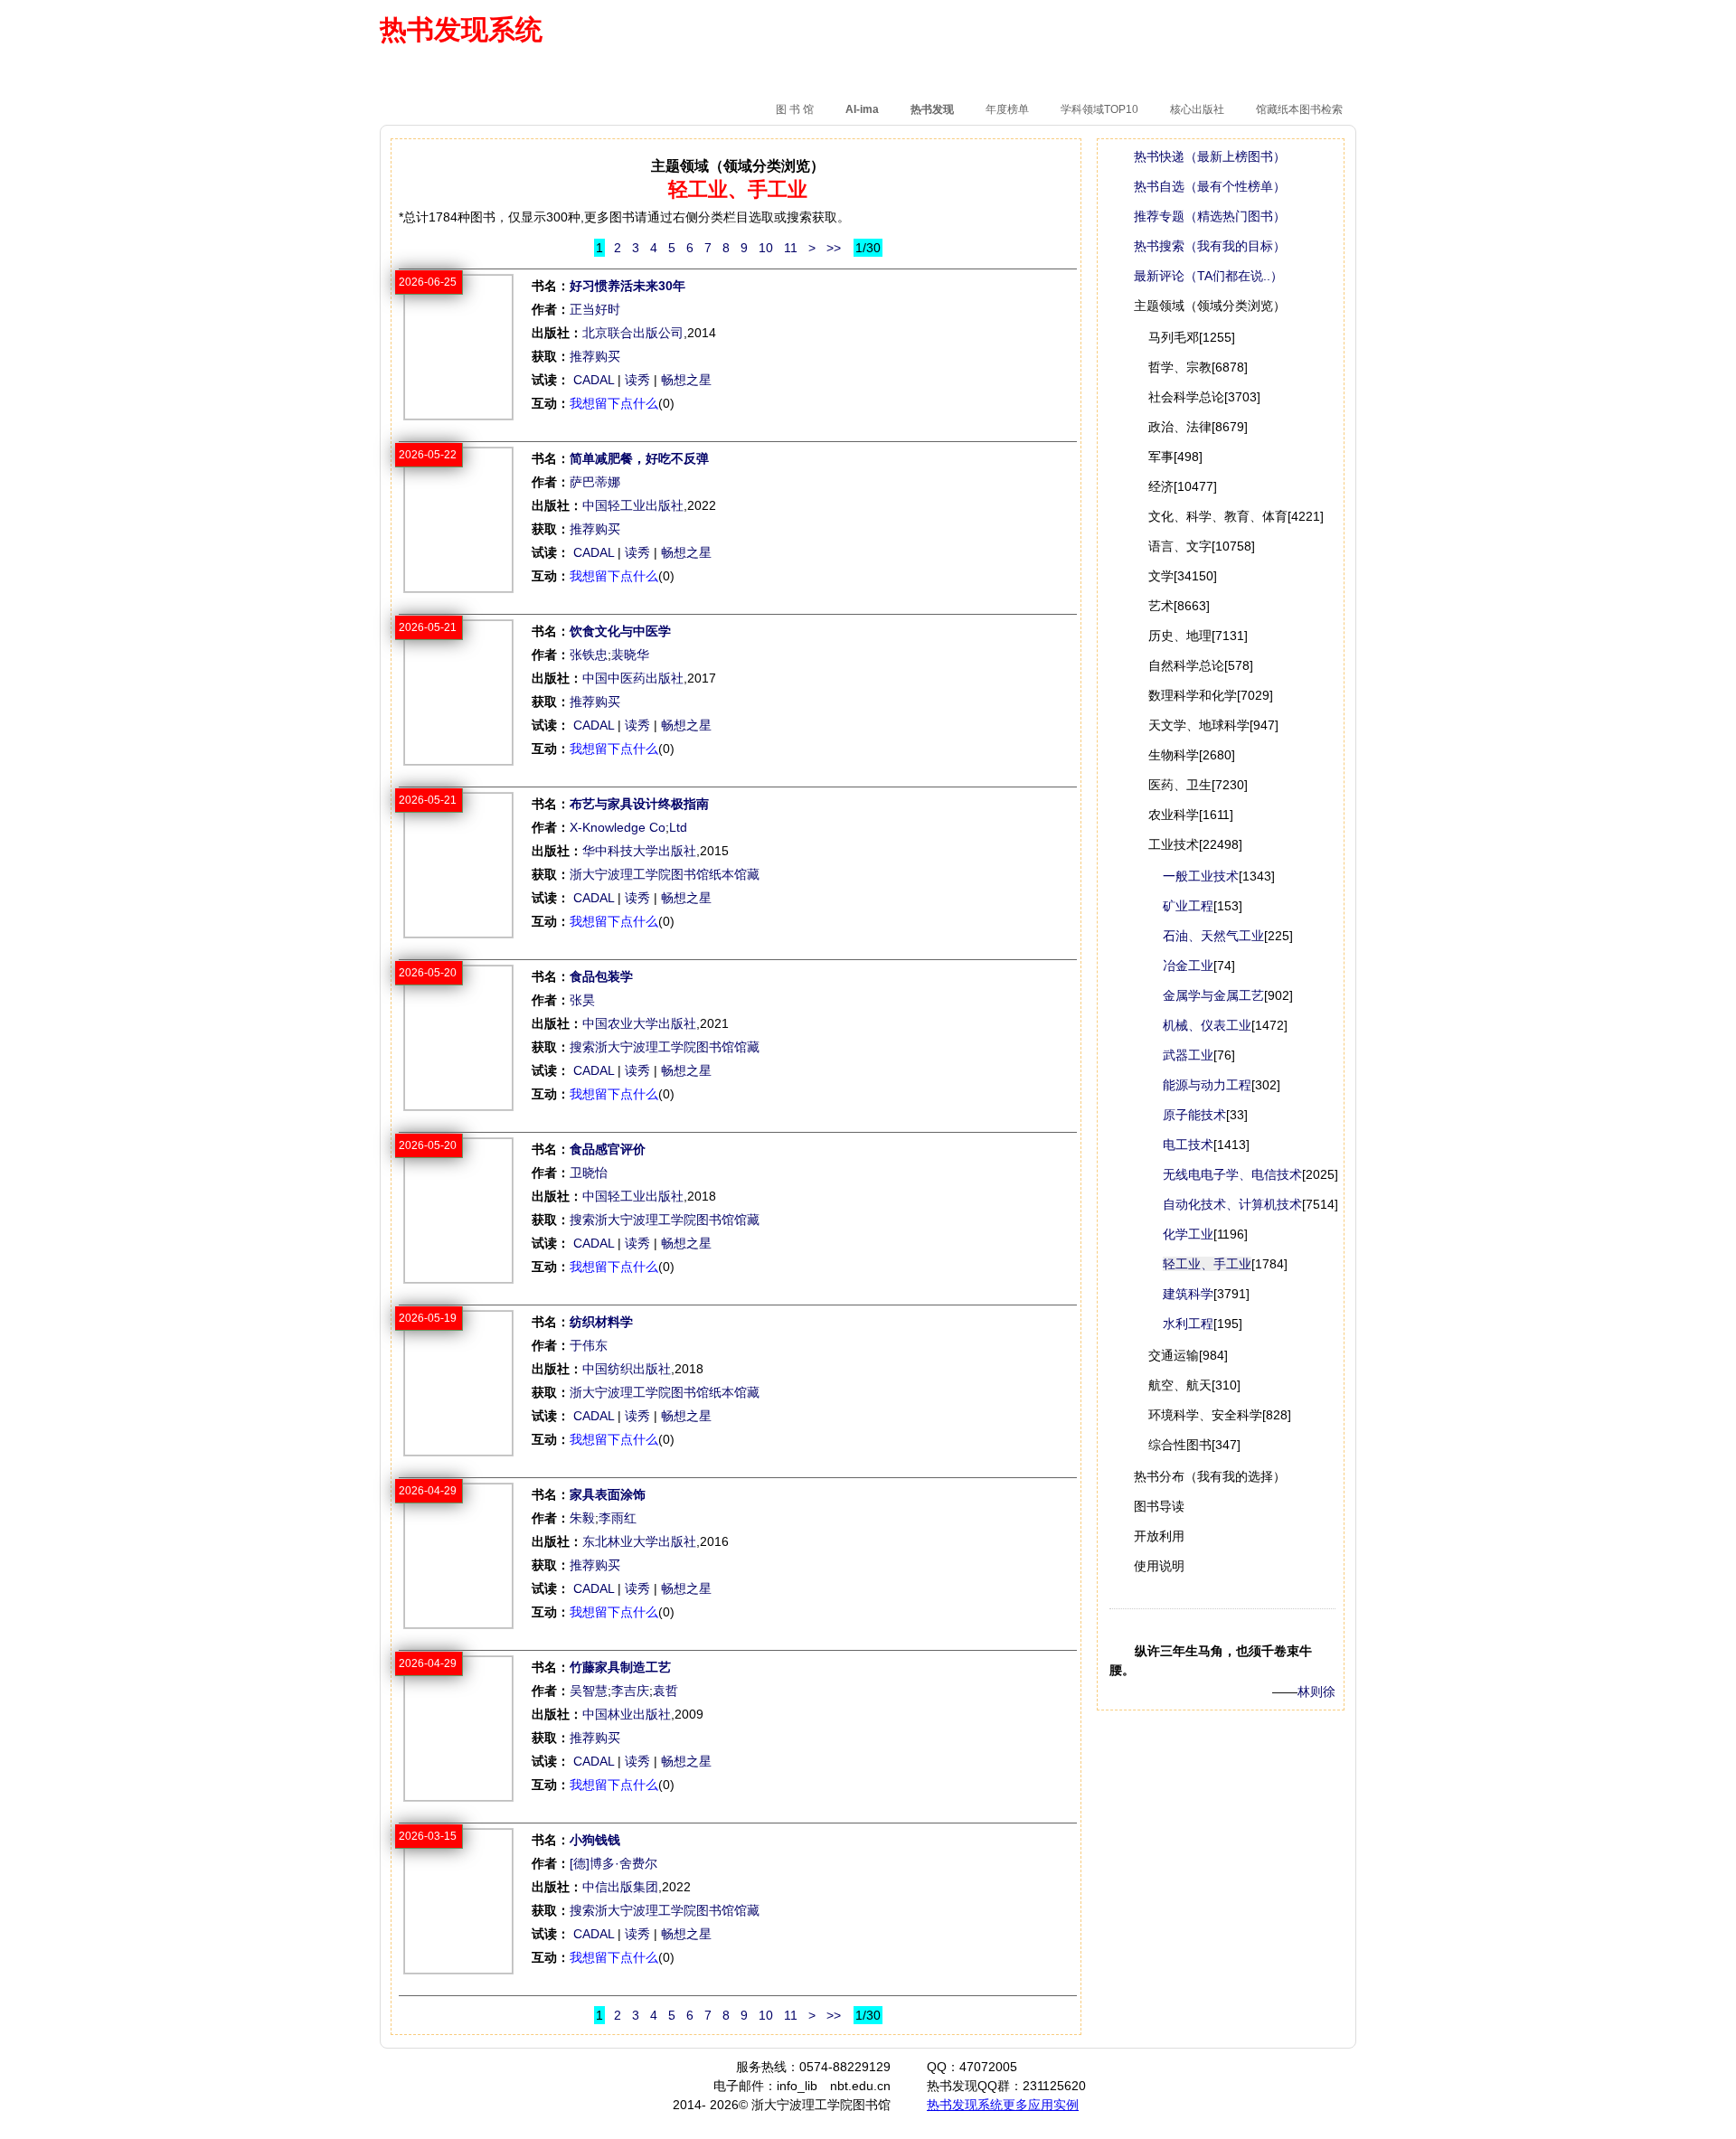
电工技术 (1188, 1145)
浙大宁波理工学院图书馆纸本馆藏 (665, 874)
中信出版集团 (620, 1887)
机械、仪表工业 (1207, 1025)
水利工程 (1188, 1324)
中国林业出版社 (627, 1714)
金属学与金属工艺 (1213, 995)
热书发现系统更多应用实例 (1003, 2105)
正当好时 (595, 309)
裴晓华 (630, 655)
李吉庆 (630, 1691)
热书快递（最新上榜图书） (1210, 156)
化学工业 (1188, 1234)
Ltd (678, 827)
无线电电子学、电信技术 (1232, 1174)
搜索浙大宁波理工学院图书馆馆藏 (665, 1047)
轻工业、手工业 (1207, 1264)
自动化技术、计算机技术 (1232, 1204)
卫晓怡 (589, 1173)
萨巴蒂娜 (595, 482)
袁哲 (665, 1691)
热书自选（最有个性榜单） (1210, 186)
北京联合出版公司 (633, 333)
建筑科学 (1188, 1294)
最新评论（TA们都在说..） (1208, 276)
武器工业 (1188, 1055)
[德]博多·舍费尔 (613, 1863)
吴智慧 (589, 1691)
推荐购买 (595, 356)
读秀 (637, 380)
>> (834, 248)
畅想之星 (686, 380)
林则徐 (1316, 1691)
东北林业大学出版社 (639, 1541)
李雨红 (618, 1518)
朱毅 (582, 1518)
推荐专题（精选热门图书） (1210, 216)
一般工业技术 (1201, 876)
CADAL (594, 380)
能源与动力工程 (1207, 1085)
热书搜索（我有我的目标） (1210, 246)
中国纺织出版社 (627, 1369)
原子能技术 (1194, 1115)
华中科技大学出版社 (639, 851)
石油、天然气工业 (1213, 936)
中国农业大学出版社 (639, 1023)
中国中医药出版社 (633, 678)
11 (791, 248)
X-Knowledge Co (618, 827)
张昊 (582, 1000)
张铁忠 (589, 655)
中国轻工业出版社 (633, 505)
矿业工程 (1188, 906)
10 (766, 248)
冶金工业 (1188, 966)
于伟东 (589, 1345)
